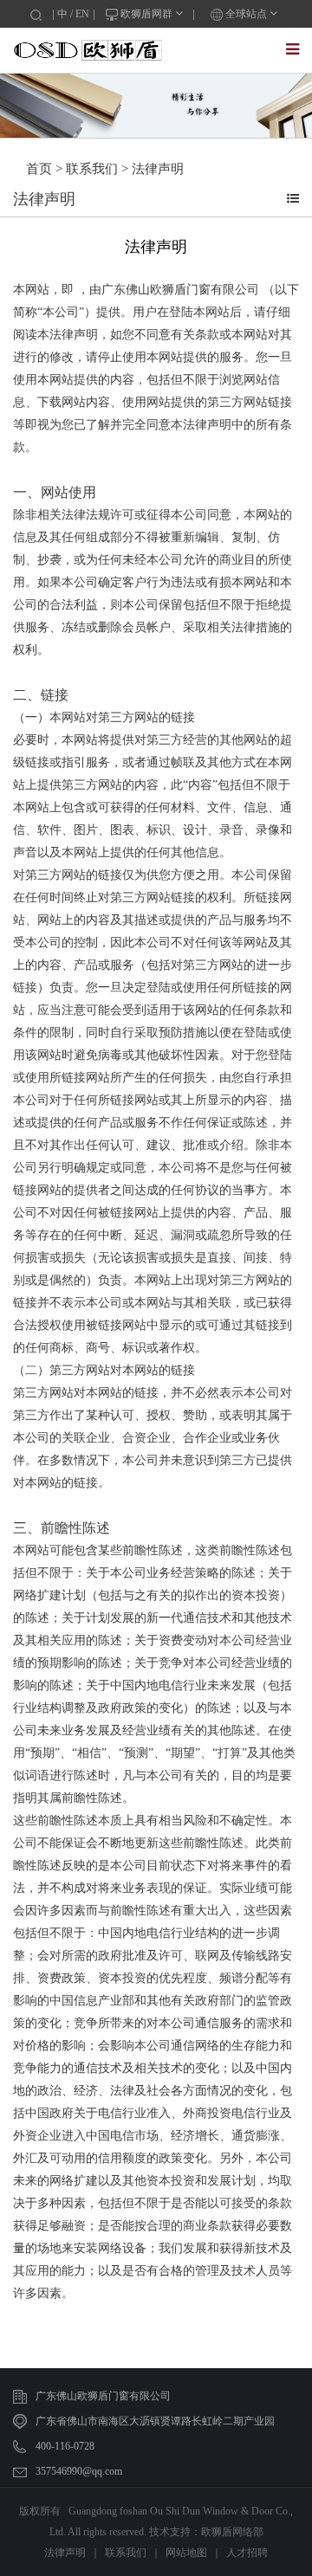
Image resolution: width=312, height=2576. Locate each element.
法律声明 (158, 169)
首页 (39, 169)
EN (82, 14)
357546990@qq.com (79, 2471)
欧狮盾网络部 (232, 2532)
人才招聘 (247, 2553)
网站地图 (186, 2553)
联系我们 (92, 169)
